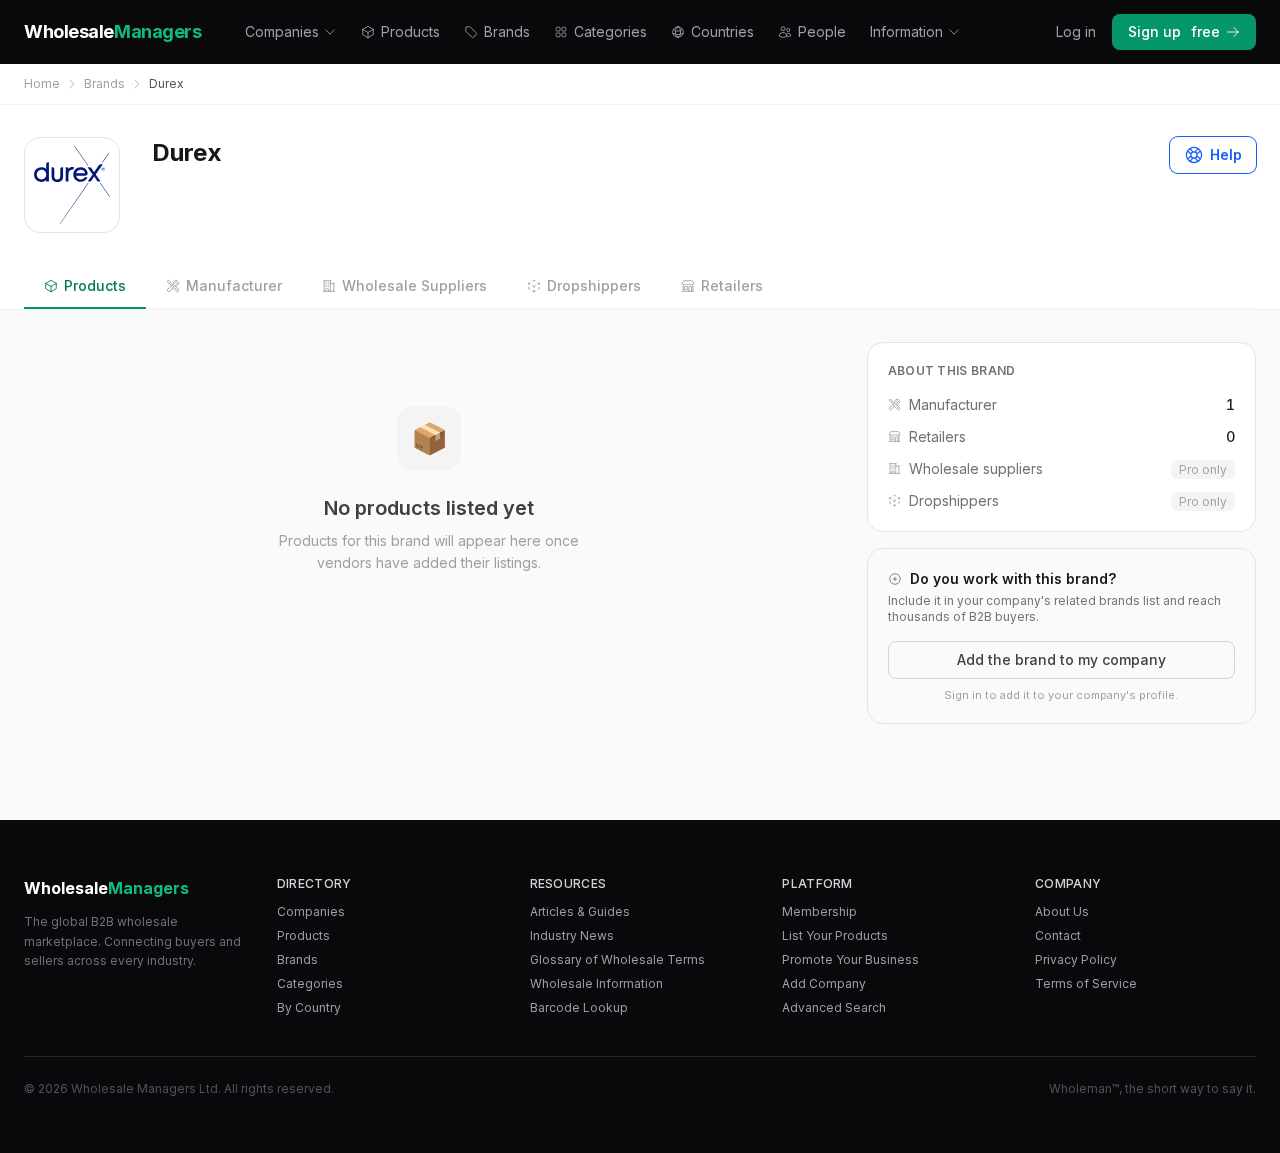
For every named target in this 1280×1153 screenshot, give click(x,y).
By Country (309, 1007)
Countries (722, 31)
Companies (282, 31)
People (822, 31)
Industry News (572, 935)
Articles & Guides (580, 911)
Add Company (824, 983)
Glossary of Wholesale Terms (617, 959)
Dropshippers (594, 285)
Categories (610, 31)
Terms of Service (1086, 983)
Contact (1058, 935)
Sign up (1174, 31)
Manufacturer (234, 285)
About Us (1062, 911)
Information (906, 31)
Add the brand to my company (1061, 659)
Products (410, 31)
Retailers (732, 285)
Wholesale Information (596, 983)
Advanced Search (834, 1007)
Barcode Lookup (579, 1007)
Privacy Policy (1076, 959)
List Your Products (835, 935)
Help (1226, 154)
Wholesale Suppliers (414, 285)
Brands (507, 31)
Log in (1076, 31)
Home (42, 83)
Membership (819, 911)
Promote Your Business (850, 959)
